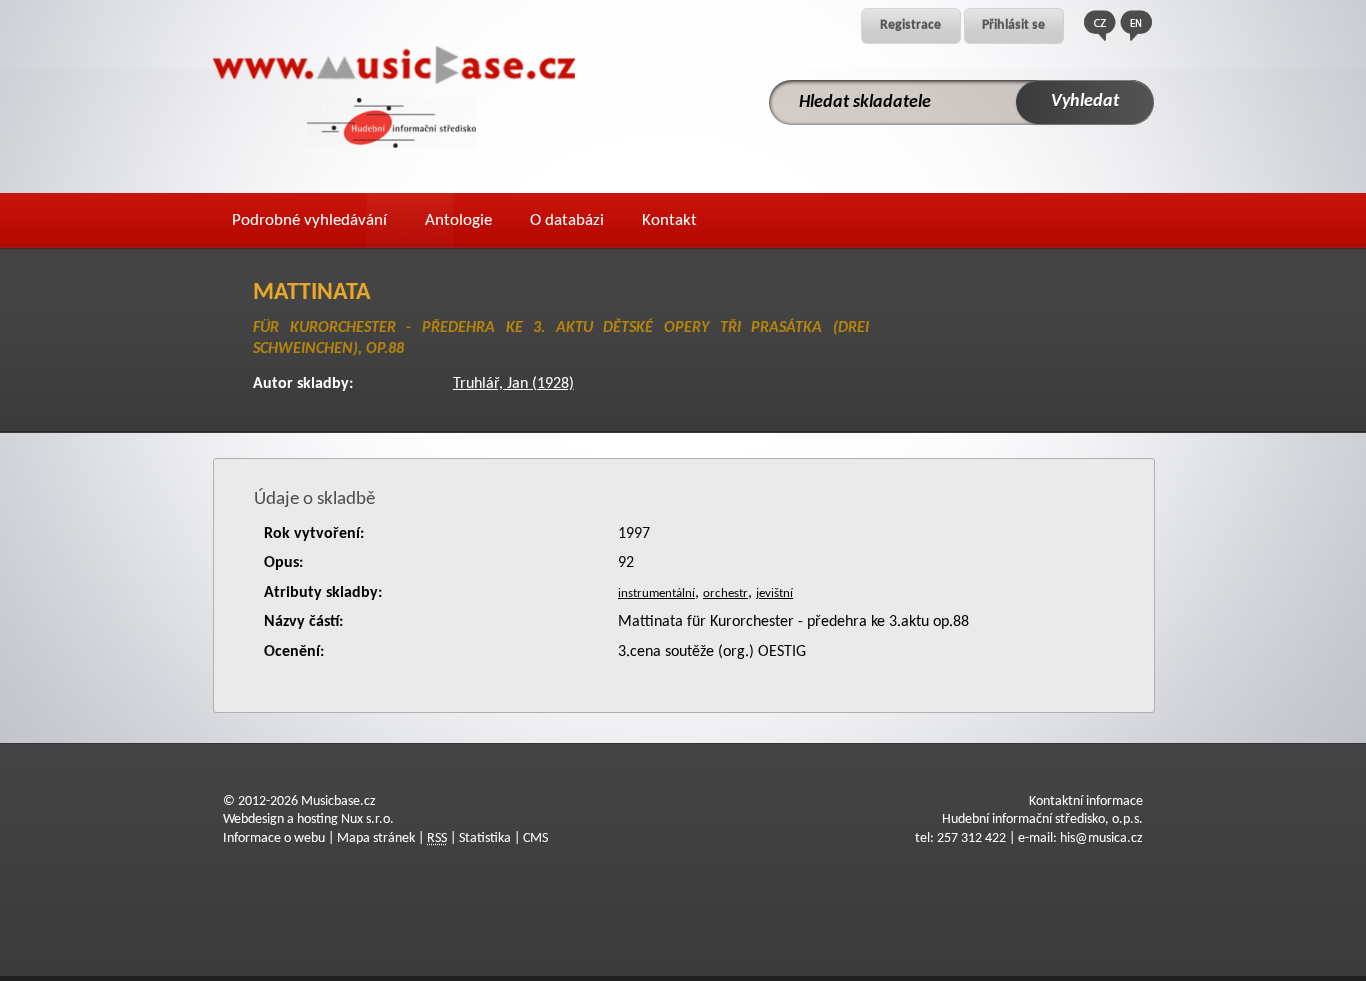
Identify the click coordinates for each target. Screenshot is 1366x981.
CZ (1100, 25)
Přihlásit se (1013, 25)
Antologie (458, 220)
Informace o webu (274, 838)
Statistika (485, 838)
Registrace (910, 25)
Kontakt (669, 220)
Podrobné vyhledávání (309, 220)
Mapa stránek (376, 838)
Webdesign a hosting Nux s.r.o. (308, 819)
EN (1136, 25)
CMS (535, 838)
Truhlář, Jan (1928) (513, 384)
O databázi (567, 220)
